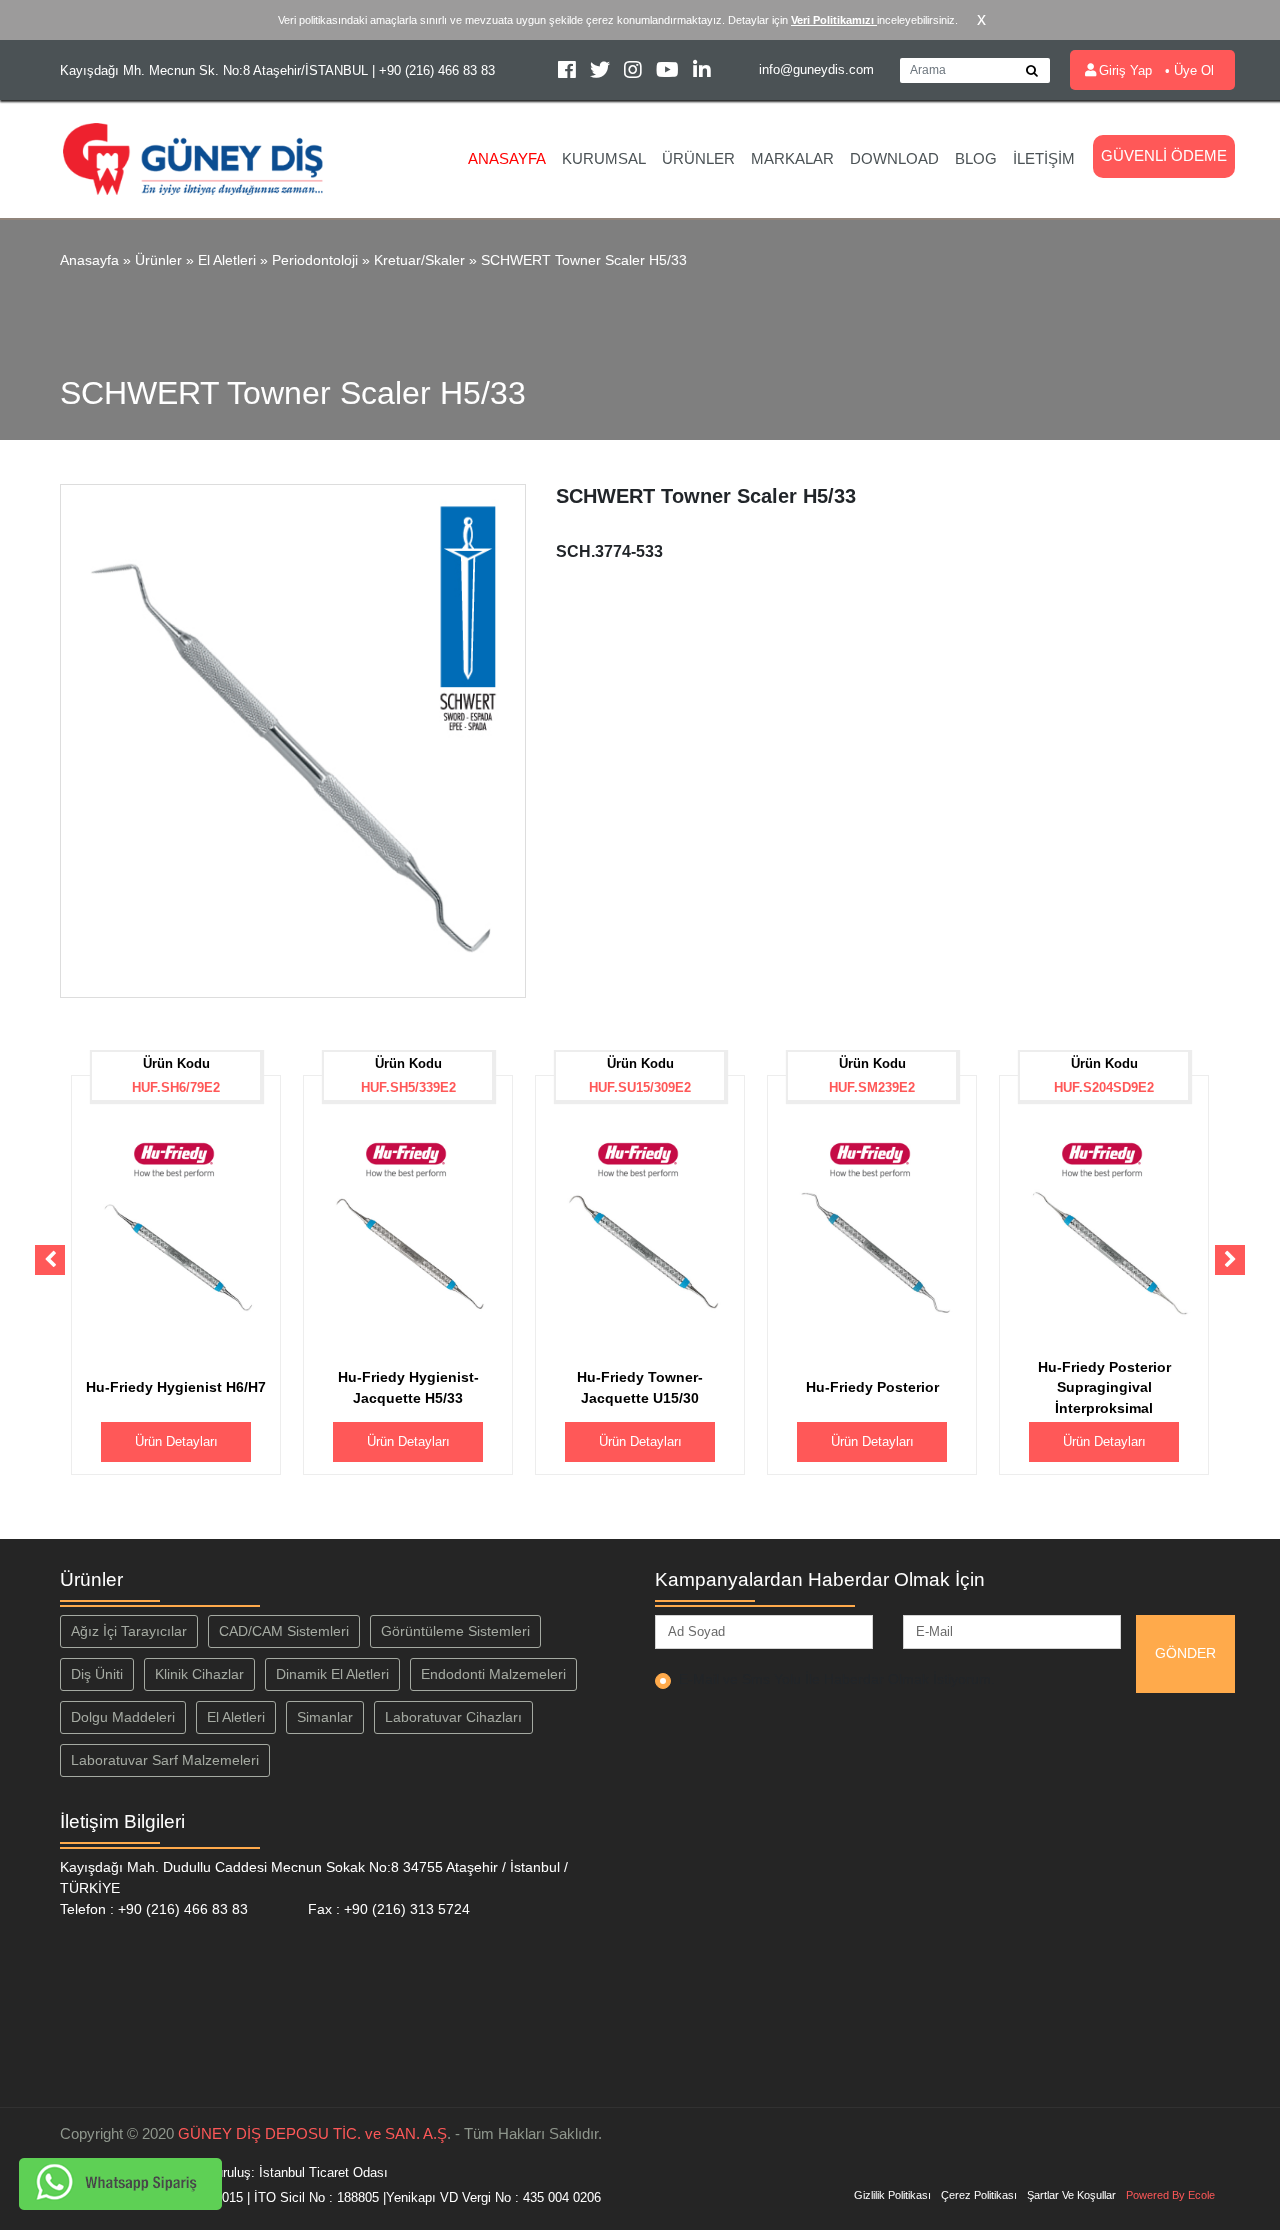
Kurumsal (604, 158)
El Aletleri (227, 260)
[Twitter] (602, 72)
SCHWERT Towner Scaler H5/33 (584, 260)
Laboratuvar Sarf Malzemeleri (165, 1760)
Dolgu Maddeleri (123, 1717)
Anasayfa (507, 158)
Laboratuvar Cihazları (453, 1717)
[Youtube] (669, 72)
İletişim (1044, 158)
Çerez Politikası (979, 2195)
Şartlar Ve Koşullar (1071, 2195)
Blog (976, 158)
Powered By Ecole (1170, 2195)
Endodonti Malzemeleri (493, 1674)
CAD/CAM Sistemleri (284, 1631)
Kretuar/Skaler (419, 260)
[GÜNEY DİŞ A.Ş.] (193, 157)
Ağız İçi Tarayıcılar (129, 1631)
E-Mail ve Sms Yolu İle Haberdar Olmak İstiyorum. (837, 1679)
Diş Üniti (97, 1674)
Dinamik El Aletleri (332, 1674)
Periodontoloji (315, 260)
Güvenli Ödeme (1164, 155)
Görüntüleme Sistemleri (455, 1631)
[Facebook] (569, 72)
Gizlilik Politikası (892, 2195)
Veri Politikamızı (834, 20)
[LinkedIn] (702, 72)
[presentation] (50, 1260)
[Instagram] (635, 72)
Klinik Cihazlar (199, 1674)
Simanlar (325, 1717)
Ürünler (698, 158)
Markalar (792, 158)
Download (894, 158)
